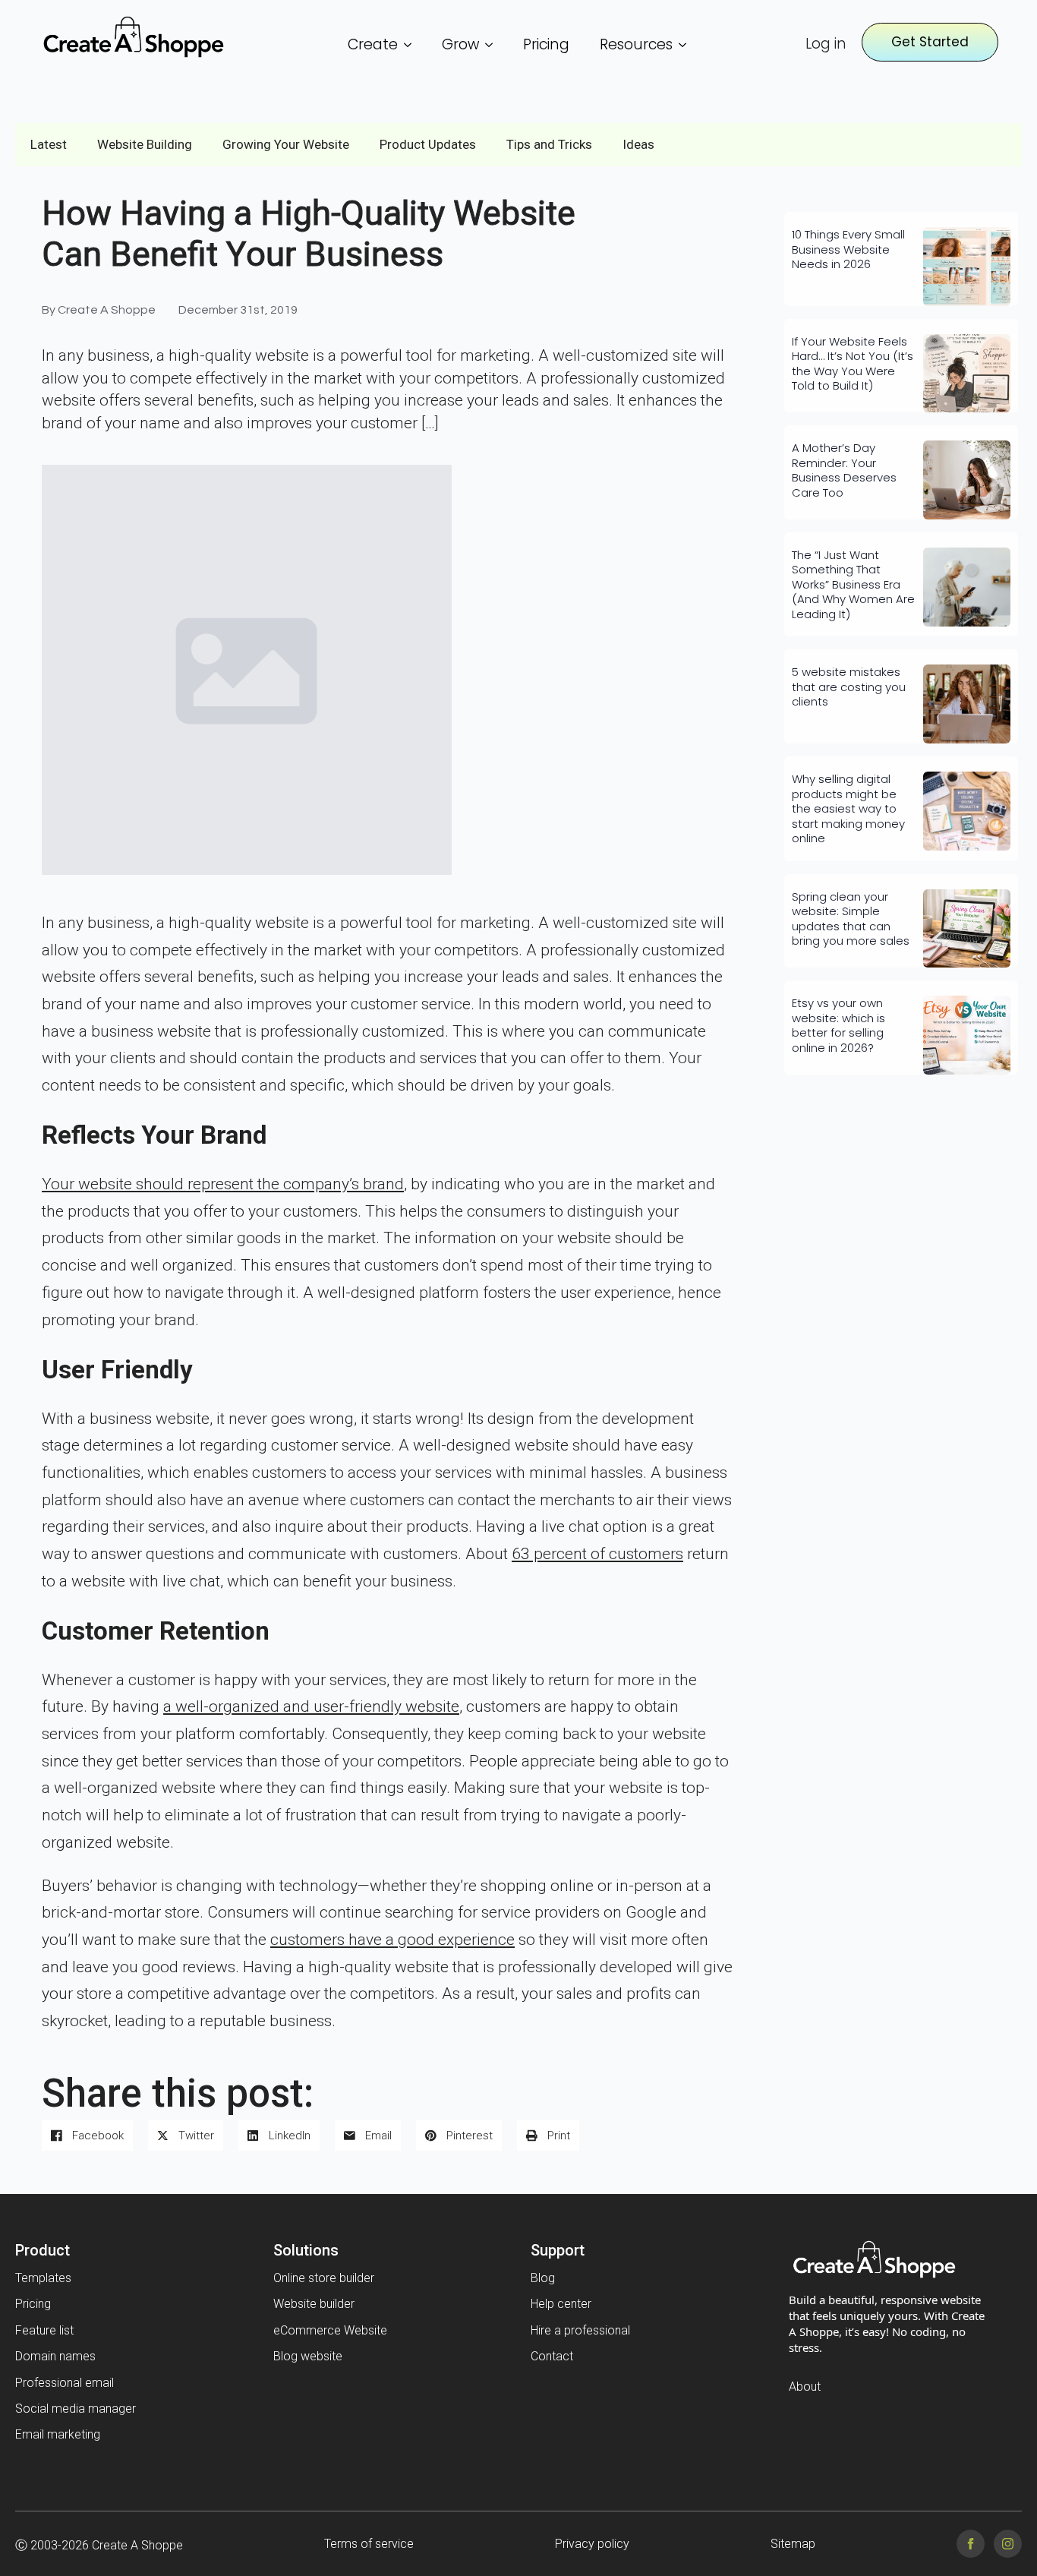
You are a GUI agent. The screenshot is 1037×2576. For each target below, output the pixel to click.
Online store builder (324, 2278)
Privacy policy (592, 2544)
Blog (543, 2278)
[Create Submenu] (412, 44)
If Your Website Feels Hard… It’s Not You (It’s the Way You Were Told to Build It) (853, 364)
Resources (636, 44)
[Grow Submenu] (493, 44)
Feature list (44, 2330)
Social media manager (76, 2409)
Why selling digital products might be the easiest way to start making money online (848, 809)
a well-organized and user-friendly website (311, 1706)
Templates (43, 2278)
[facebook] (971, 2544)
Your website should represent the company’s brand (223, 1184)
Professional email (65, 2383)
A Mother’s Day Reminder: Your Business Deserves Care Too (844, 470)
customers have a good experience (392, 1940)
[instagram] (1008, 2544)
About (805, 2387)
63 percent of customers (597, 1554)
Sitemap (793, 2544)
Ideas (638, 144)
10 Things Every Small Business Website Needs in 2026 (848, 249)
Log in (826, 44)
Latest (49, 144)
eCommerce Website (330, 2330)
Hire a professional (580, 2330)
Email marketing (58, 2434)
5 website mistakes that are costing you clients (849, 687)
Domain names (55, 2356)
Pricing (546, 44)
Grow (460, 44)
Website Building (145, 144)
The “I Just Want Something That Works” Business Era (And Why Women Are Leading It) (853, 585)
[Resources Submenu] (687, 44)
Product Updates (428, 144)
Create (373, 44)
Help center (561, 2304)
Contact (552, 2356)
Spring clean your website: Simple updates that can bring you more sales (851, 919)
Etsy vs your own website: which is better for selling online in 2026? (838, 1025)
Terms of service (369, 2544)
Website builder (314, 2304)
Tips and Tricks (549, 144)
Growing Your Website (286, 144)
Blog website (308, 2356)
